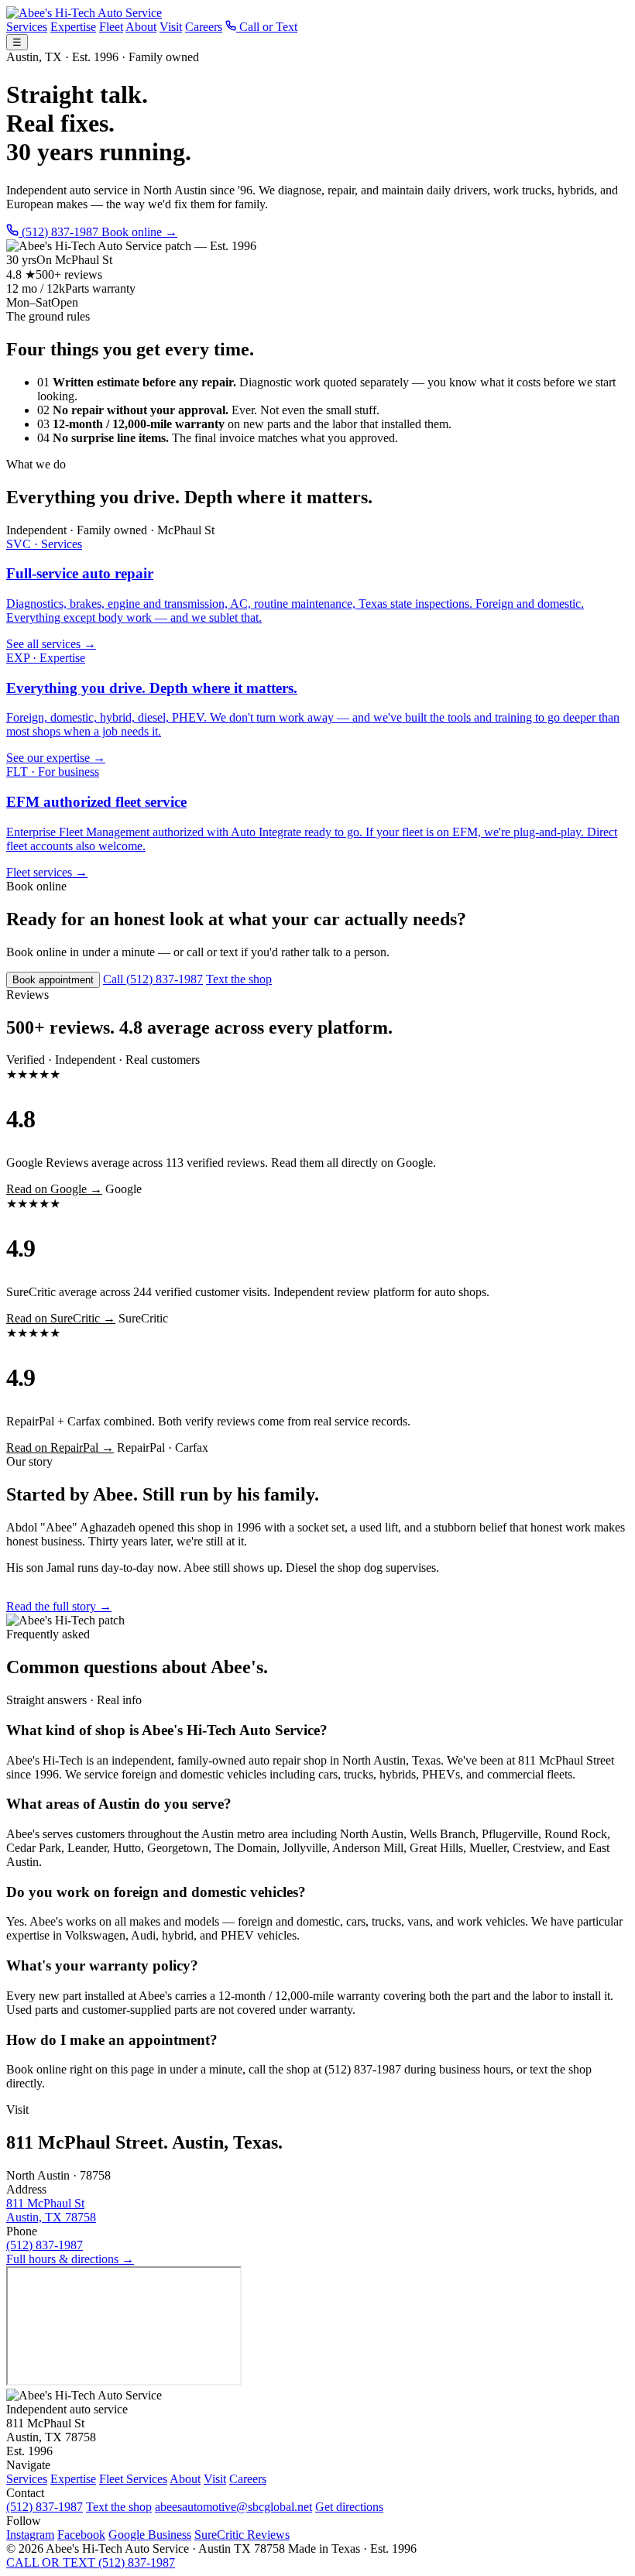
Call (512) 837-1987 (153, 979)
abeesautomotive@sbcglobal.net (233, 2507)
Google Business (150, 2535)
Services (27, 27)
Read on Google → (54, 1189)
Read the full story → (59, 1606)
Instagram (30, 2535)
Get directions (349, 2507)
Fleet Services (133, 2479)
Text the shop (239, 979)
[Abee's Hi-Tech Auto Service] (84, 13)
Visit (171, 27)
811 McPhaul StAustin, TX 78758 (51, 2210)
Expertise (73, 27)
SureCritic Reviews (242, 2535)
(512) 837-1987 (45, 2245)
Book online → (139, 232)
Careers (204, 27)
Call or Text (267, 27)
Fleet (111, 27)
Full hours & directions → (70, 2259)
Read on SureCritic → (61, 1318)
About (141, 27)
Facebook (81, 2535)
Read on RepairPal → (60, 1447)
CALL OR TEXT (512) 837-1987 (91, 2562)
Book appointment (53, 980)
